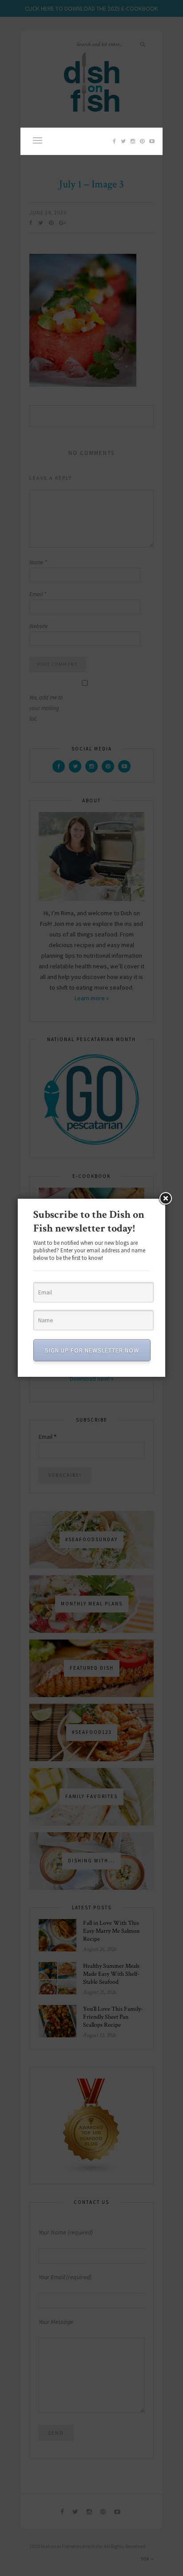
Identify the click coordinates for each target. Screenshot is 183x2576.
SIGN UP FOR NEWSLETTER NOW (92, 1350)
